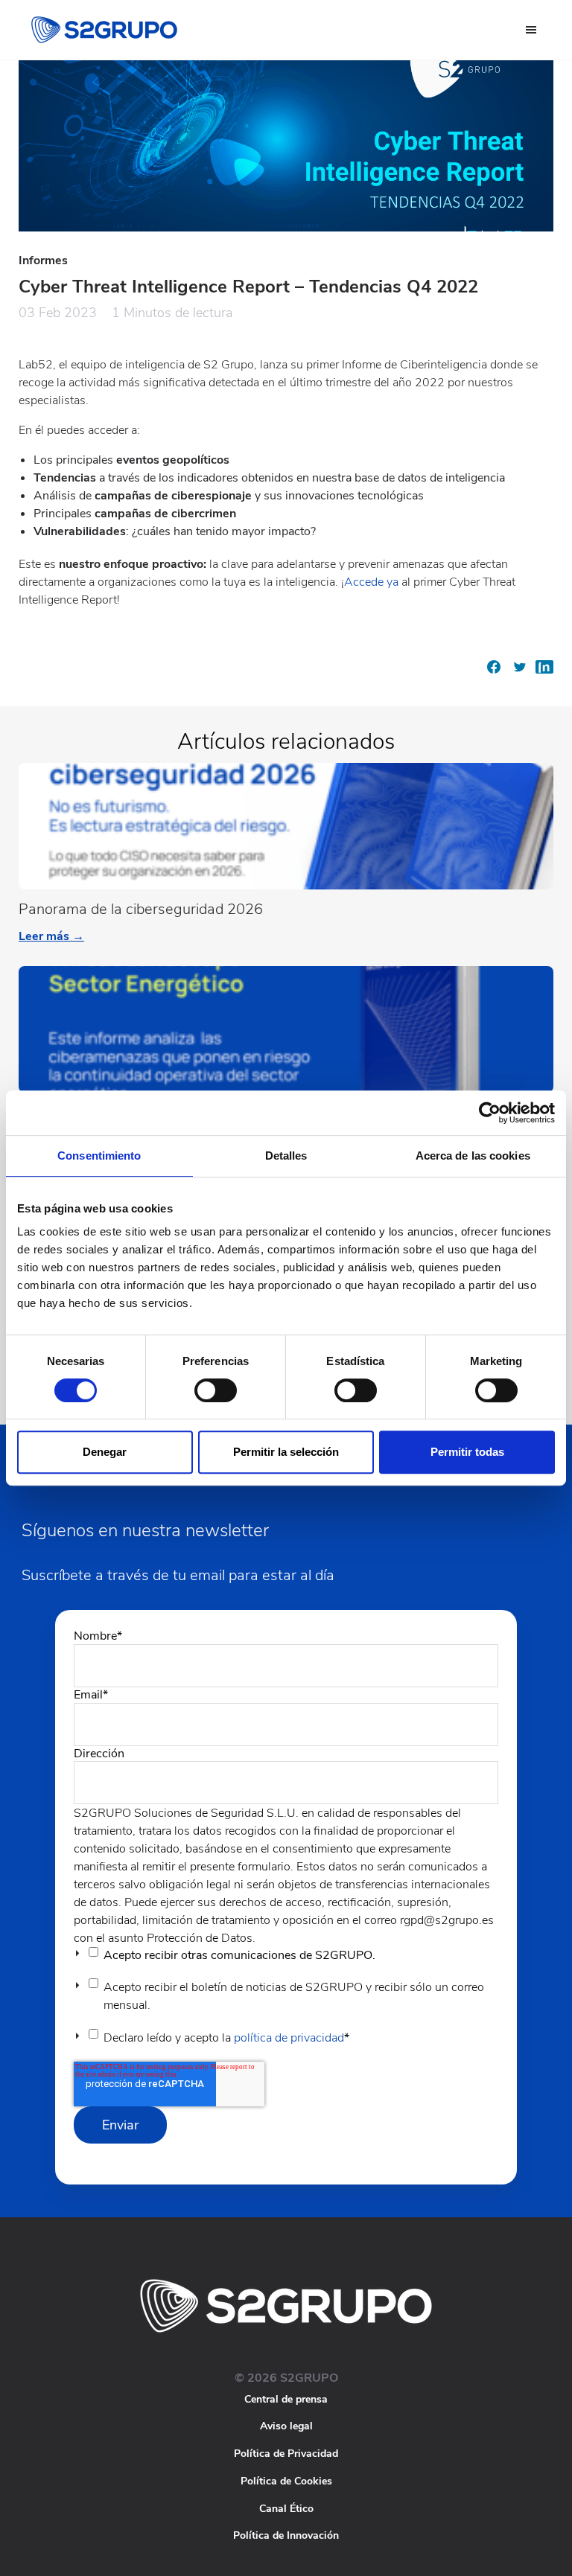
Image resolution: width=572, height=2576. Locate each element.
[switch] (216, 1390)
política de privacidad (289, 2038)
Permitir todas (467, 1452)
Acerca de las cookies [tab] (473, 1156)
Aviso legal (286, 2426)
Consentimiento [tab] (99, 1156)
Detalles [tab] (286, 1156)
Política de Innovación (286, 2535)
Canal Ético (286, 2509)
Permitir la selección (286, 1452)
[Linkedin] (544, 672)
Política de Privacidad (286, 2454)
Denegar (105, 1452)
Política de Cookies (286, 2481)
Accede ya (373, 582)
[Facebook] (494, 672)
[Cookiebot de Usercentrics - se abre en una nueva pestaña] (490, 1113)
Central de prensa (286, 2399)
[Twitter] (519, 672)
